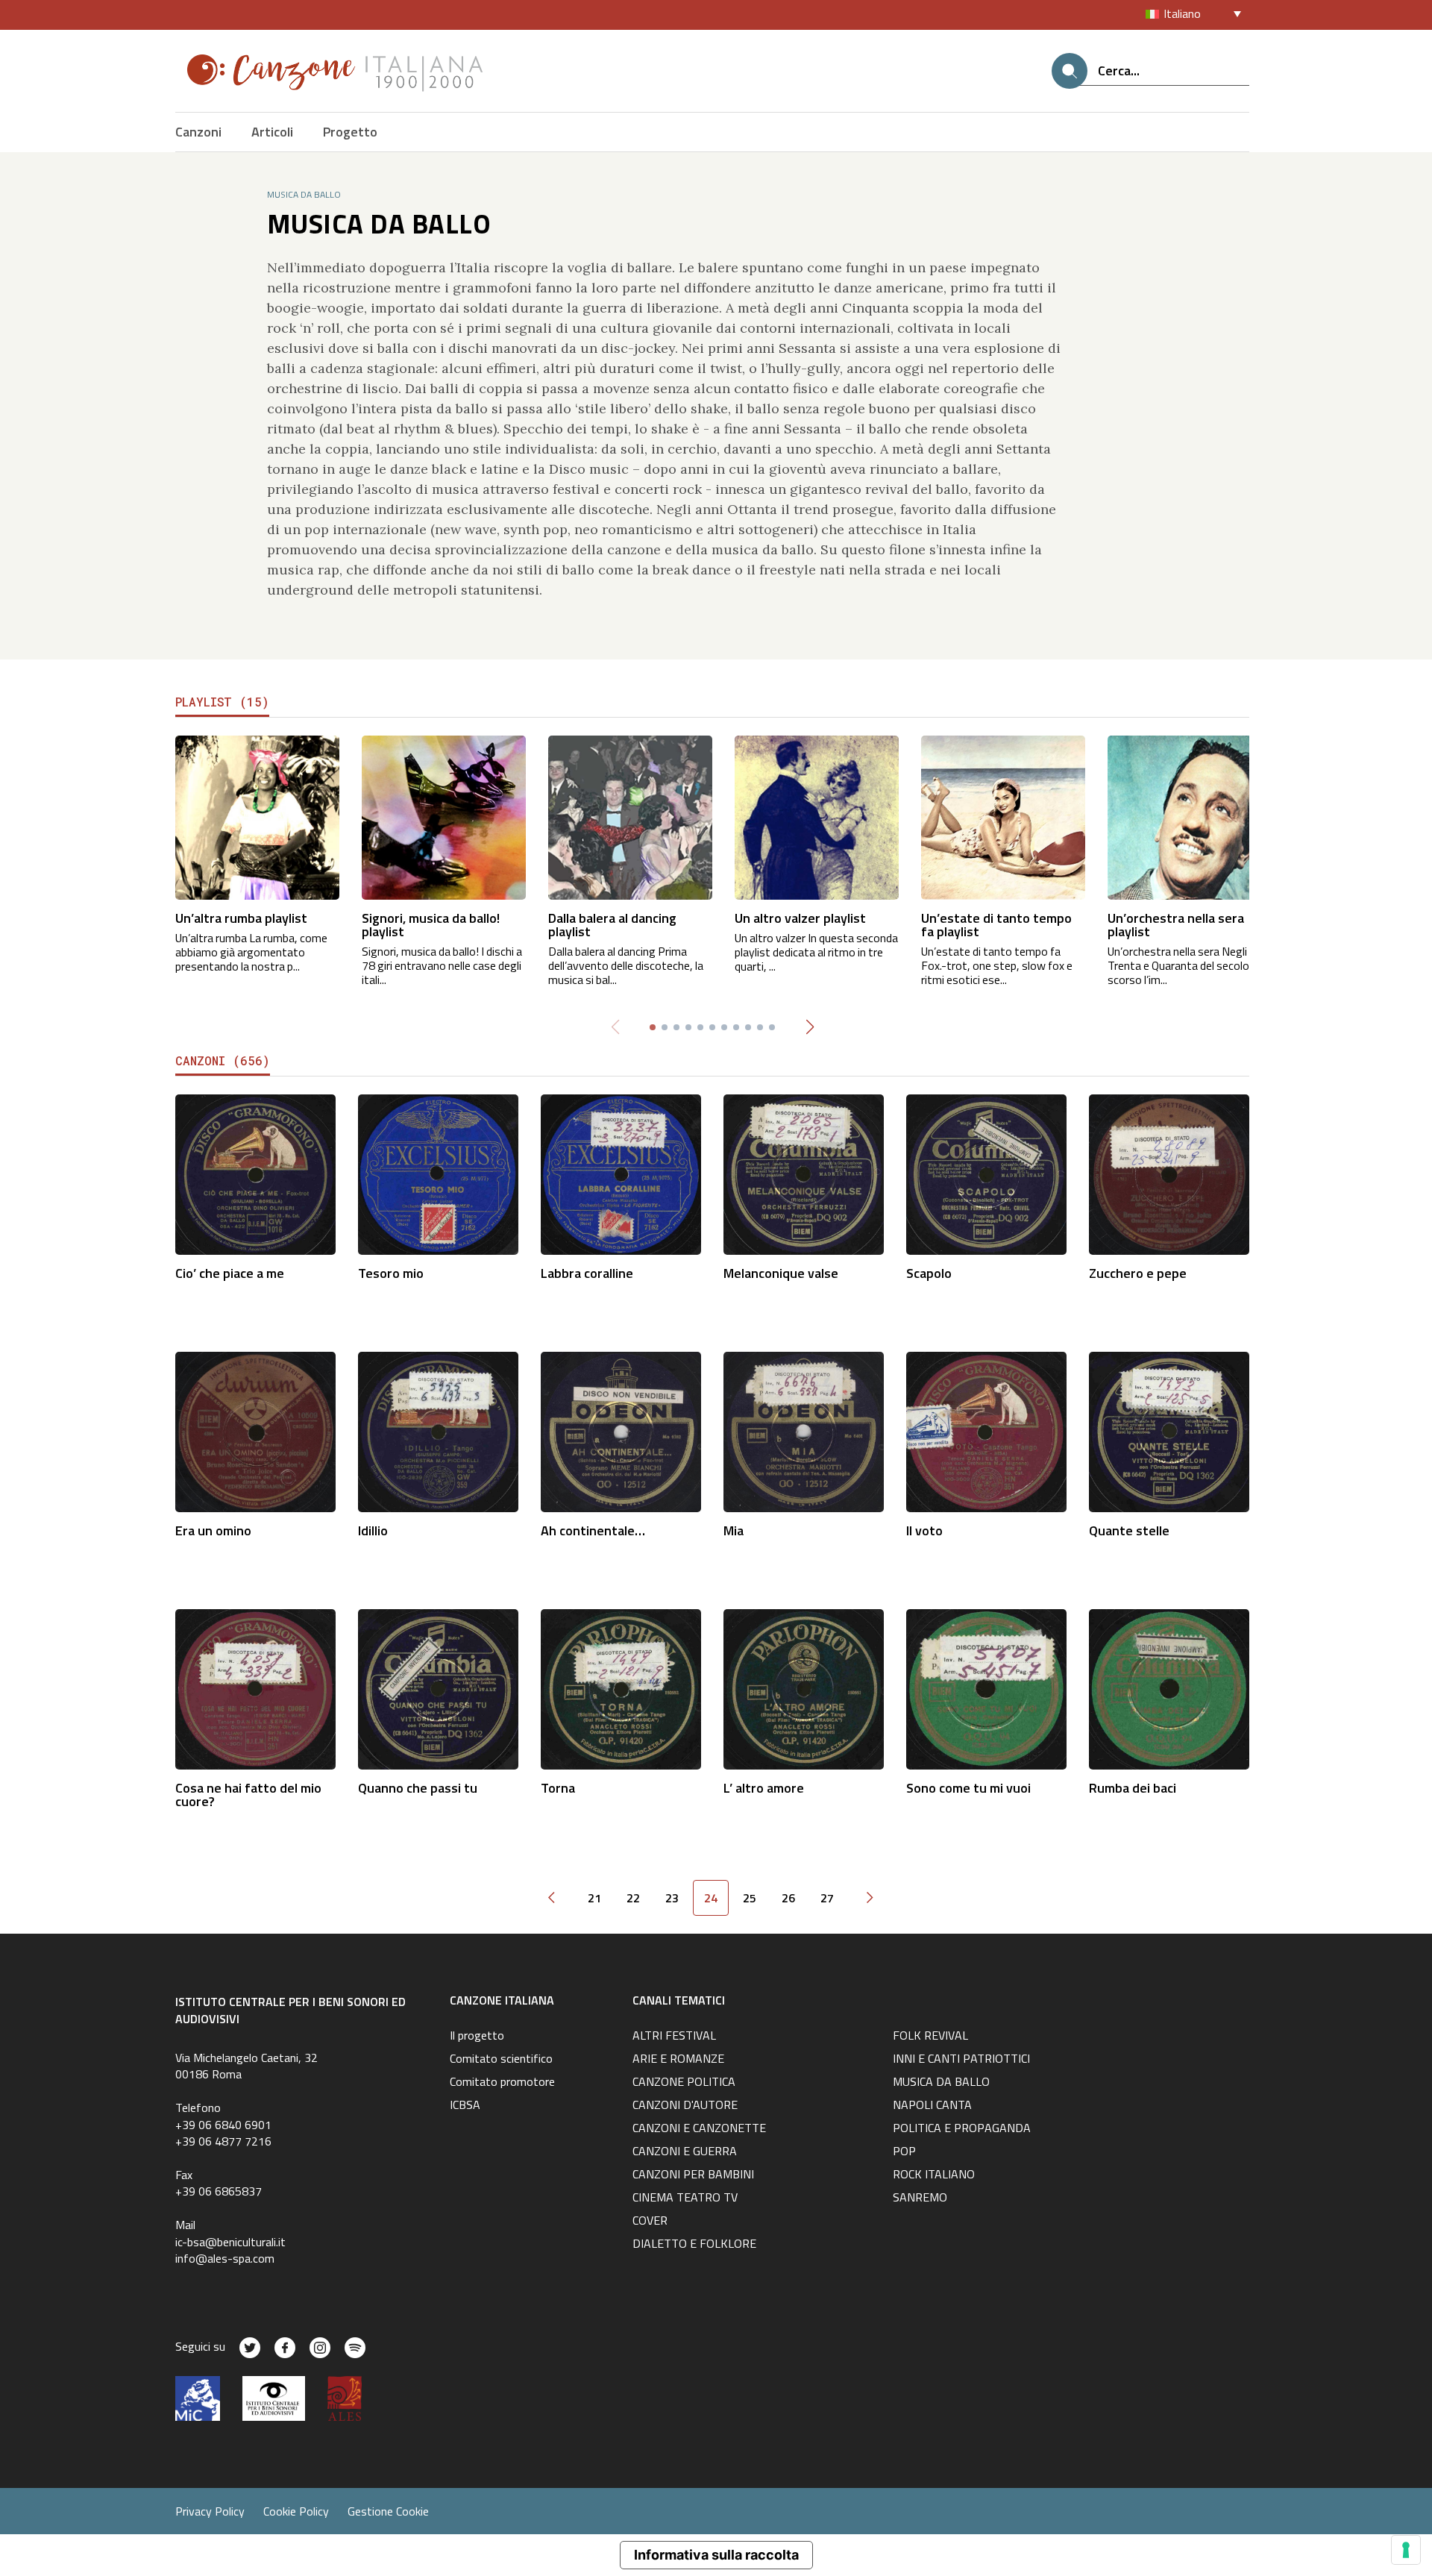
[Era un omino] (255, 1430)
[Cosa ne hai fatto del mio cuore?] (255, 1688)
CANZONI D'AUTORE (685, 2106)
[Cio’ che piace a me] (255, 1173)
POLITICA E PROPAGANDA (962, 2129)
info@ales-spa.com (225, 2258)
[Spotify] (355, 2348)
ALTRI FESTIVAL (674, 2037)
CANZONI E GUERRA (685, 2152)
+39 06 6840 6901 (223, 2125)
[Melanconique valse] (804, 1173)
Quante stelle (1129, 1530)
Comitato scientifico (501, 2060)
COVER (650, 2222)
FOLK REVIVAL (930, 2037)
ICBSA (465, 2106)
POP (904, 2152)
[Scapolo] (986, 1173)
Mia (734, 1530)
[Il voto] (986, 1430)
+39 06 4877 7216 (223, 2141)
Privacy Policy (210, 2511)
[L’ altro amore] (804, 1688)
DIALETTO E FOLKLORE (694, 2245)
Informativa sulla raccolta (716, 2555)
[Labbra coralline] (621, 1173)
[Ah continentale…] (621, 1430)
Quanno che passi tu (418, 1788)
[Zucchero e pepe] (1169, 1173)
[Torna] (621, 1688)
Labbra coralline (587, 1273)
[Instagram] (320, 2348)
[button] (810, 1027)
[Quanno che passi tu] (438, 1688)
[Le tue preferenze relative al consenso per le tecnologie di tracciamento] (1406, 2550)
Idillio (373, 1530)
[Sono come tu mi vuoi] (986, 1688)
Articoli (272, 132)
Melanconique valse (781, 1273)
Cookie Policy (296, 2511)
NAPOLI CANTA (932, 2106)
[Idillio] (438, 1430)
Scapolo (929, 1273)
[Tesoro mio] (438, 1173)
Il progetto (477, 2037)
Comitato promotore (502, 2083)
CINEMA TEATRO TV (685, 2199)
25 (750, 1898)
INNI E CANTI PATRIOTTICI (961, 2060)
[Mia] (804, 1430)
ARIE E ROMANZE (678, 2060)
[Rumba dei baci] (1169, 1688)
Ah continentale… (593, 1530)
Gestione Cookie (388, 2511)
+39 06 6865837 (219, 2191)
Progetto (350, 132)
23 (672, 1898)
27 (827, 1898)
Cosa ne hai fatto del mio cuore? (248, 1795)
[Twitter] (250, 2348)
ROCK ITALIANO (934, 2175)
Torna (558, 1788)
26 (788, 1898)
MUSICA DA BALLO (941, 2083)
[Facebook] (285, 2348)
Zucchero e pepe (1138, 1273)
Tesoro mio (391, 1273)
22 (633, 1898)
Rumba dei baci (1133, 1788)
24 (711, 1898)
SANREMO (920, 2199)
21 (594, 1898)
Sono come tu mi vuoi (968, 1788)
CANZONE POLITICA (684, 2083)
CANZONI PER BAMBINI (693, 2175)
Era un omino (213, 1530)
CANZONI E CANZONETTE (699, 2129)
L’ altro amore (764, 1788)
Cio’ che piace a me (230, 1273)
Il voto (924, 1530)
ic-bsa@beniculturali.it (230, 2242)
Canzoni (198, 132)
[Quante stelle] (1169, 1430)
